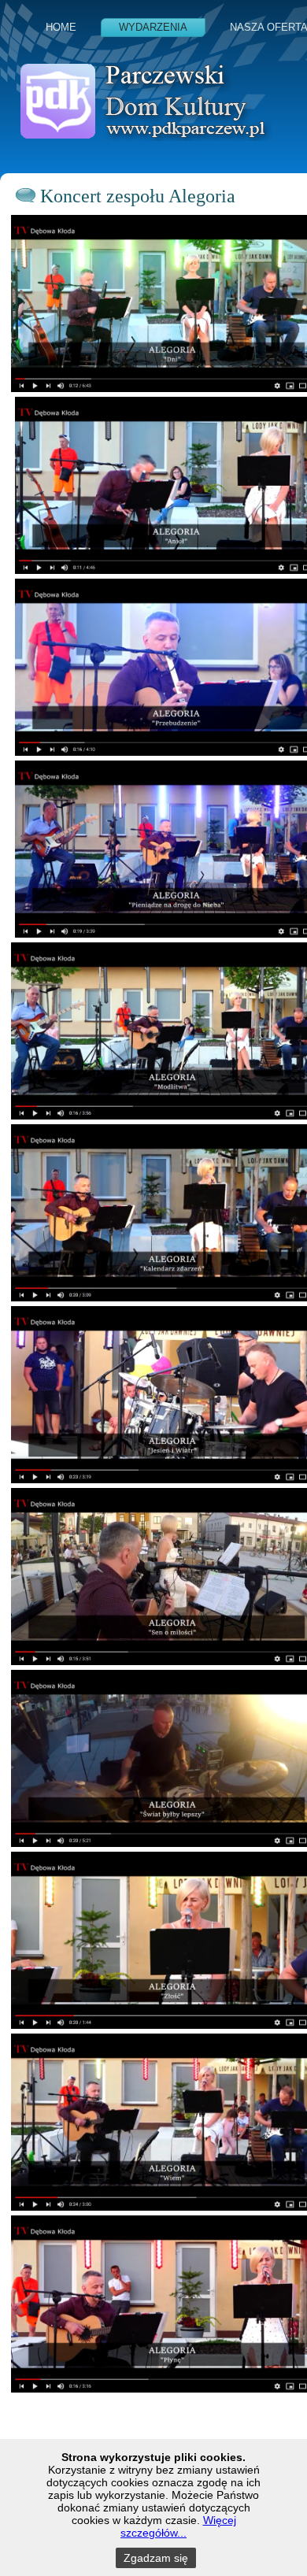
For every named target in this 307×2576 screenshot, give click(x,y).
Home (61, 27)
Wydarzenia (153, 27)
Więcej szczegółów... (178, 2526)
